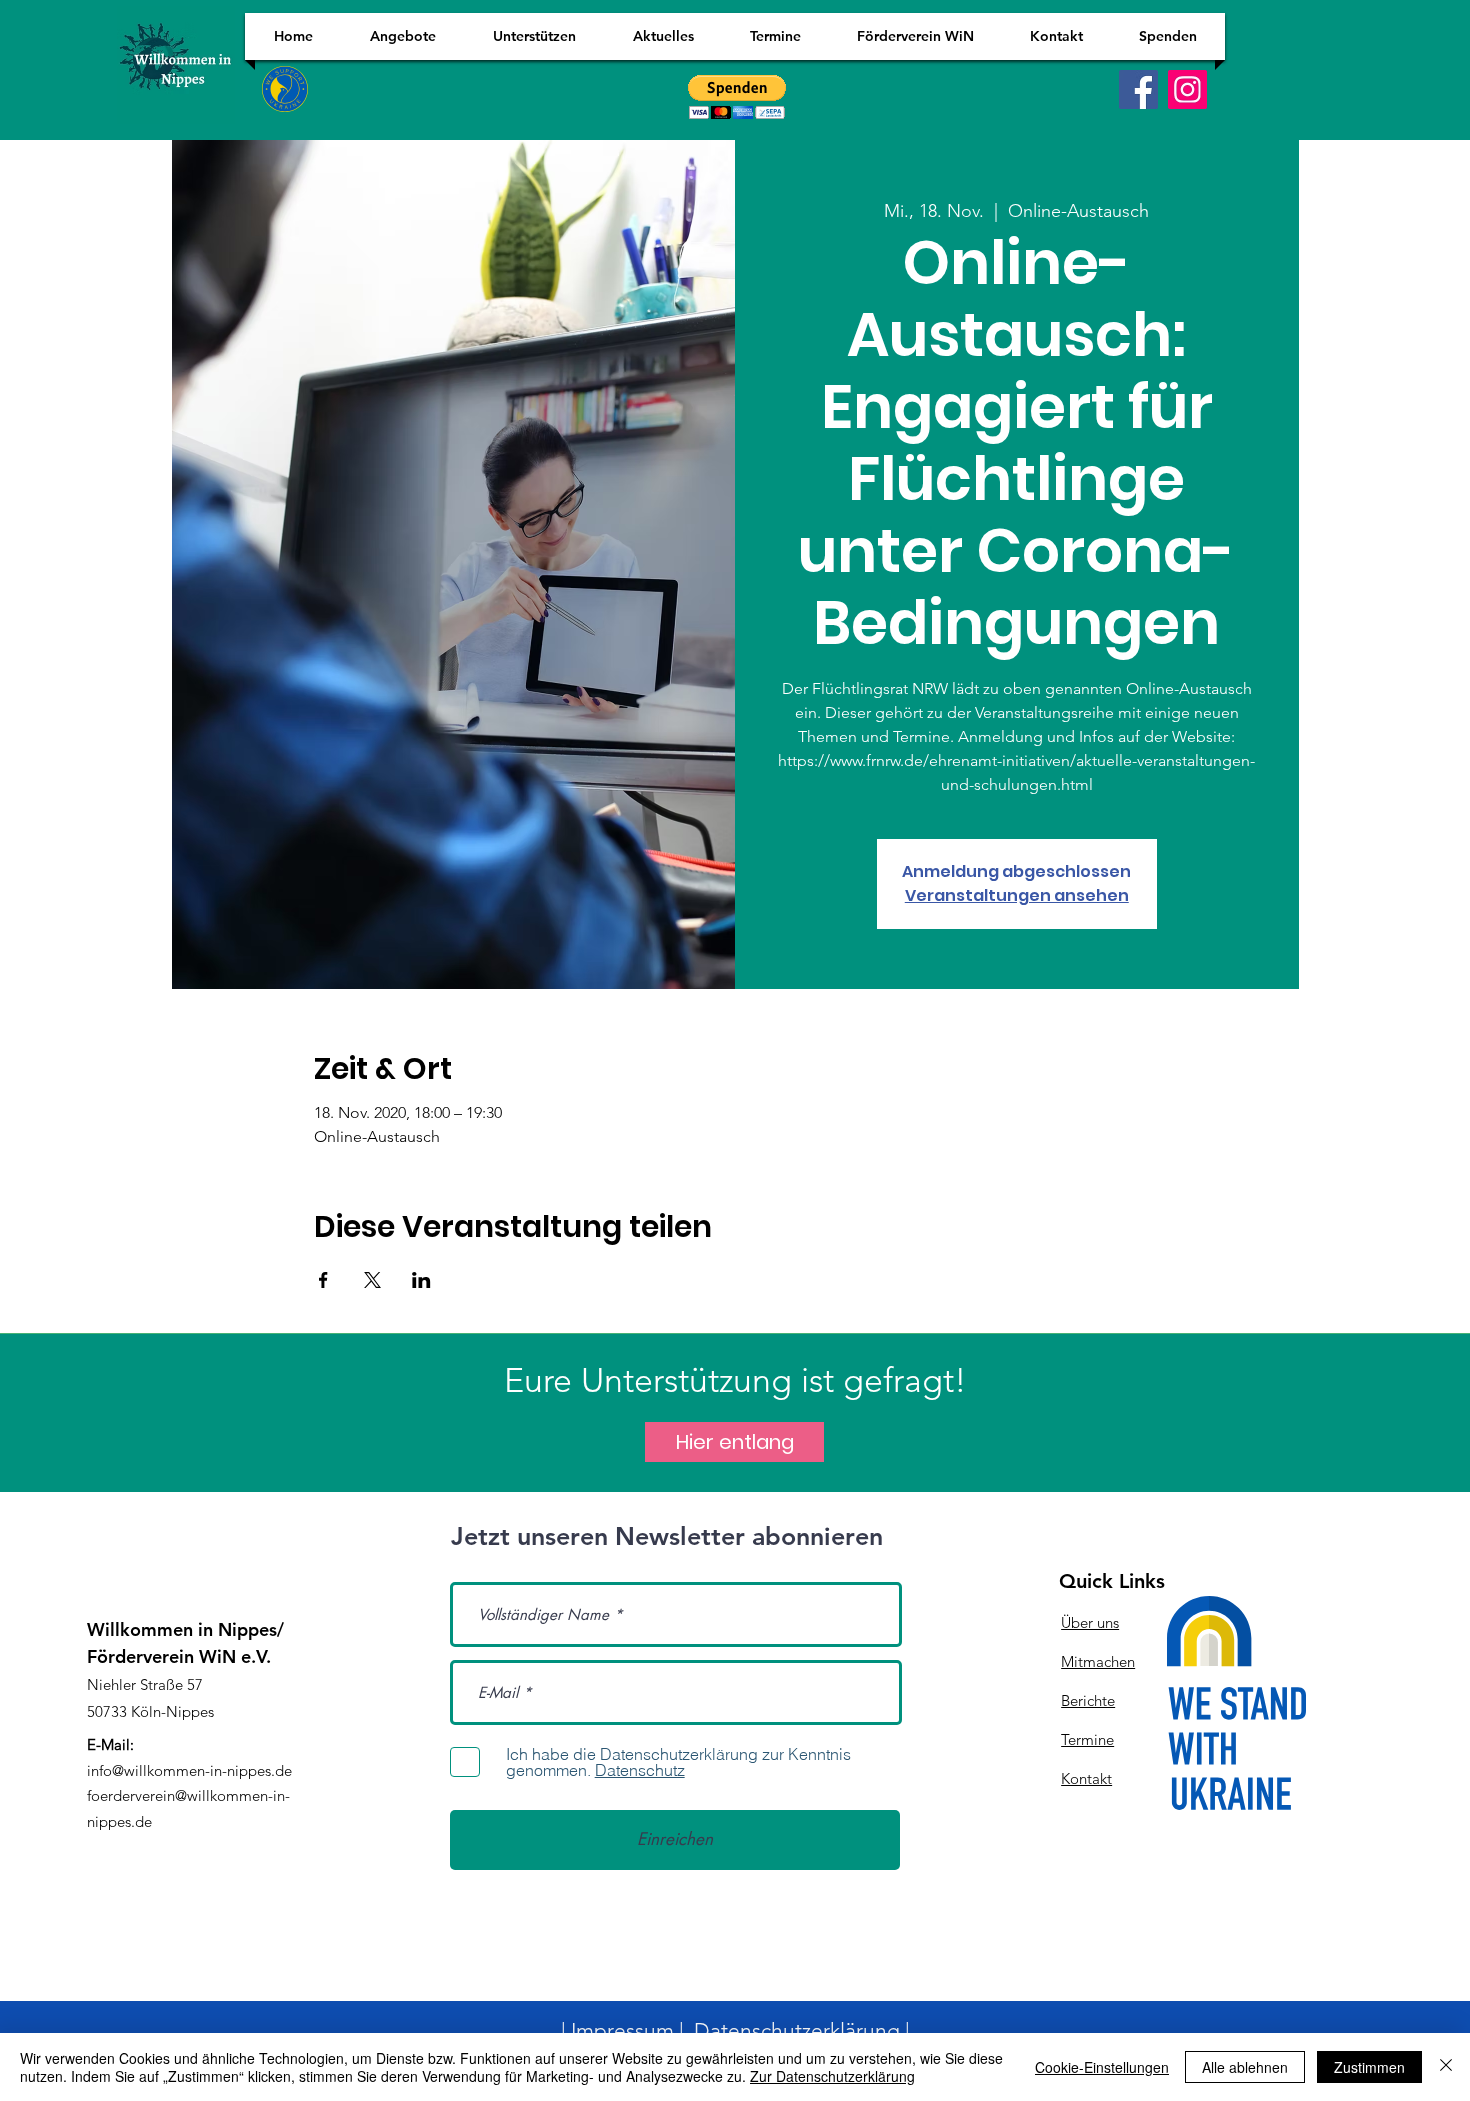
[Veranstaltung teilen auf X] (372, 1280)
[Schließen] (1446, 2067)
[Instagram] (1187, 89)
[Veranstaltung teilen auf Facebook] (323, 1280)
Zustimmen (1369, 2067)
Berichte (1088, 1700)
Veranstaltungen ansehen (1017, 895)
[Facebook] (1138, 89)
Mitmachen (1098, 1661)
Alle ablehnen (1245, 2067)
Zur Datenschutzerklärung (832, 2076)
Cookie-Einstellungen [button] (1102, 2067)
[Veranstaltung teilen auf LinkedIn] (421, 1280)
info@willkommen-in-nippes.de (189, 1770)
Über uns (1090, 1622)
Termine (1087, 1739)
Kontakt (1086, 1778)
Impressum (622, 2030)
